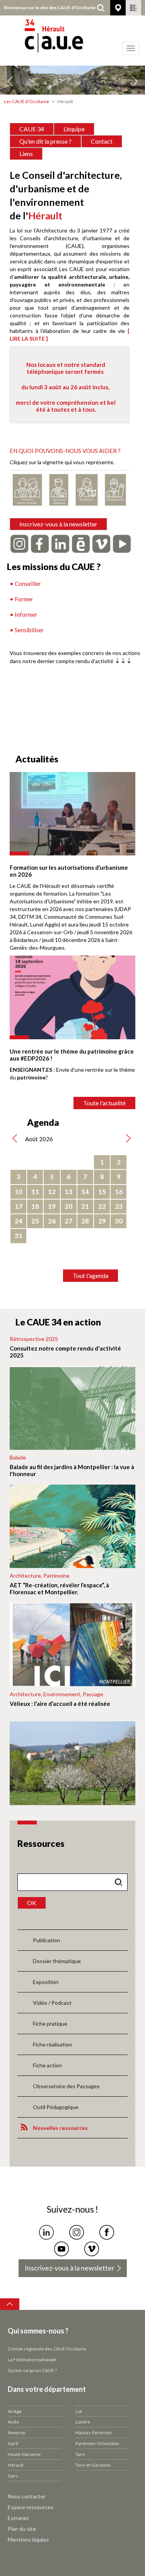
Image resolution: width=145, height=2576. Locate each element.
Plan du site (22, 2529)
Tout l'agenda (90, 1275)
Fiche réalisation (52, 2044)
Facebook (107, 2232)
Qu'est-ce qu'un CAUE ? (32, 2370)
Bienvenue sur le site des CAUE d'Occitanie (50, 8)
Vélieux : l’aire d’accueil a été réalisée (60, 1704)
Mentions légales (28, 2540)
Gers (13, 2476)
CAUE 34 (32, 129)
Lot (79, 2411)
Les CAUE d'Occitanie (26, 101)
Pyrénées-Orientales (97, 2443)
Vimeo (92, 2249)
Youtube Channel (61, 2249)
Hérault (16, 2465)
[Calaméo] (81, 543)
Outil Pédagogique (56, 2107)
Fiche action (47, 2065)
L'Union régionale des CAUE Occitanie (47, 2349)
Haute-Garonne (24, 2454)
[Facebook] (40, 543)
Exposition (46, 1982)
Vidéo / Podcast (52, 2003)
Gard (13, 2443)
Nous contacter (27, 2496)
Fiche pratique (50, 2024)
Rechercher (101, 8)
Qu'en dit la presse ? (45, 141)
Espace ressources (31, 2507)
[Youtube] (122, 543)
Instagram (77, 2232)
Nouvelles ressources (60, 2128)
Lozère (83, 2422)
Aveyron (17, 2433)
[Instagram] (19, 543)
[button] (11, 80)
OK (32, 1903)
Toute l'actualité (104, 1103)
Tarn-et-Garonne (93, 2465)
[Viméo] (101, 543)
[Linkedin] (60, 543)
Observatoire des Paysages (66, 2086)
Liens (26, 154)
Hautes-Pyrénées (94, 2433)
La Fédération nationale (32, 2360)
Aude (13, 2422)
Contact (102, 141)
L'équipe (74, 129)
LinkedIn (46, 2232)
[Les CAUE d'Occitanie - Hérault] (72, 41)
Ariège (15, 2411)
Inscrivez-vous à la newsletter (58, 524)
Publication (46, 1940)
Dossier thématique (57, 1961)
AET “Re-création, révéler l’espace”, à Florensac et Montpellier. (59, 1588)
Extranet (18, 2518)
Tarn (80, 2454)
